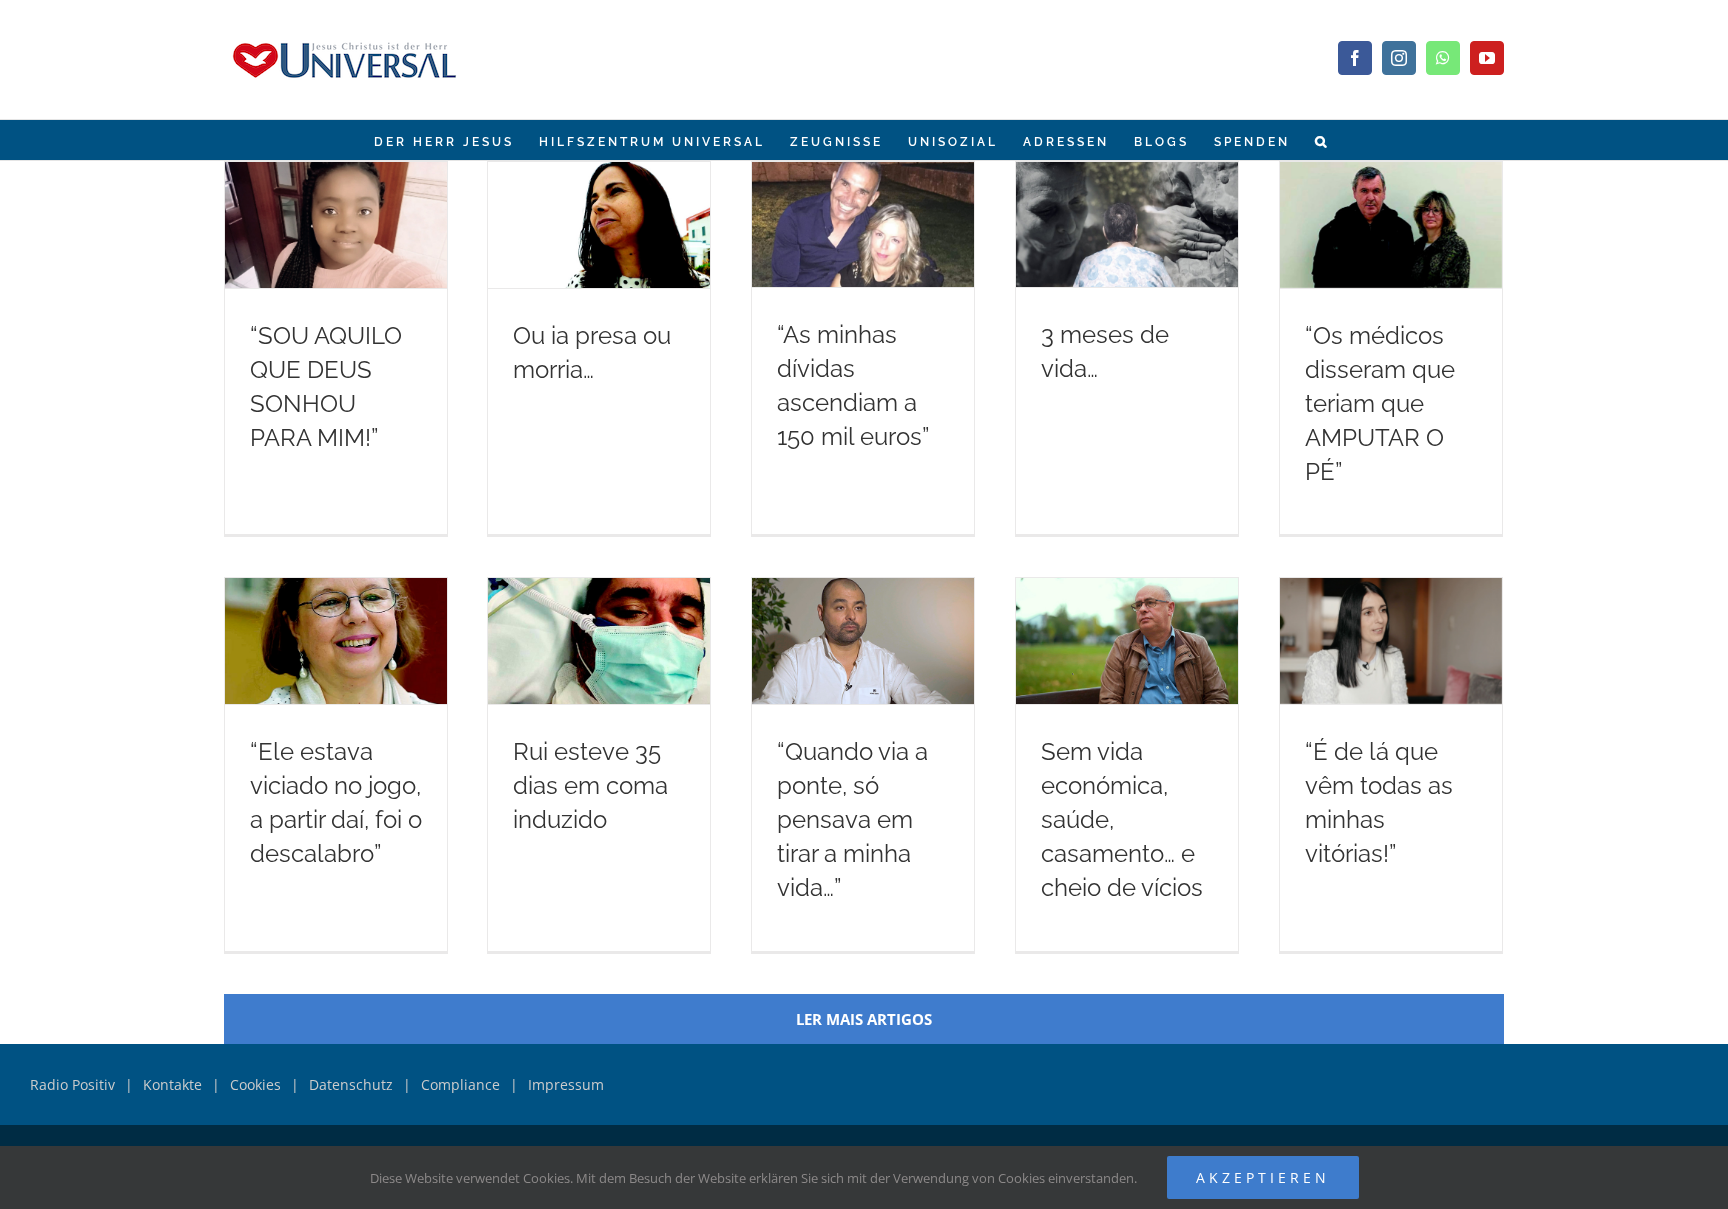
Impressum (566, 1084)
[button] (1322, 140)
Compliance (460, 1084)
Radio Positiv (72, 1084)
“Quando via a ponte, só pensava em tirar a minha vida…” (852, 819)
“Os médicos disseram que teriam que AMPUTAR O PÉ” (1380, 403)
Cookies (255, 1084)
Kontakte (172, 1084)
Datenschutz (351, 1084)
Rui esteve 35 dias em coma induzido (590, 785)
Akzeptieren (1263, 1177)
